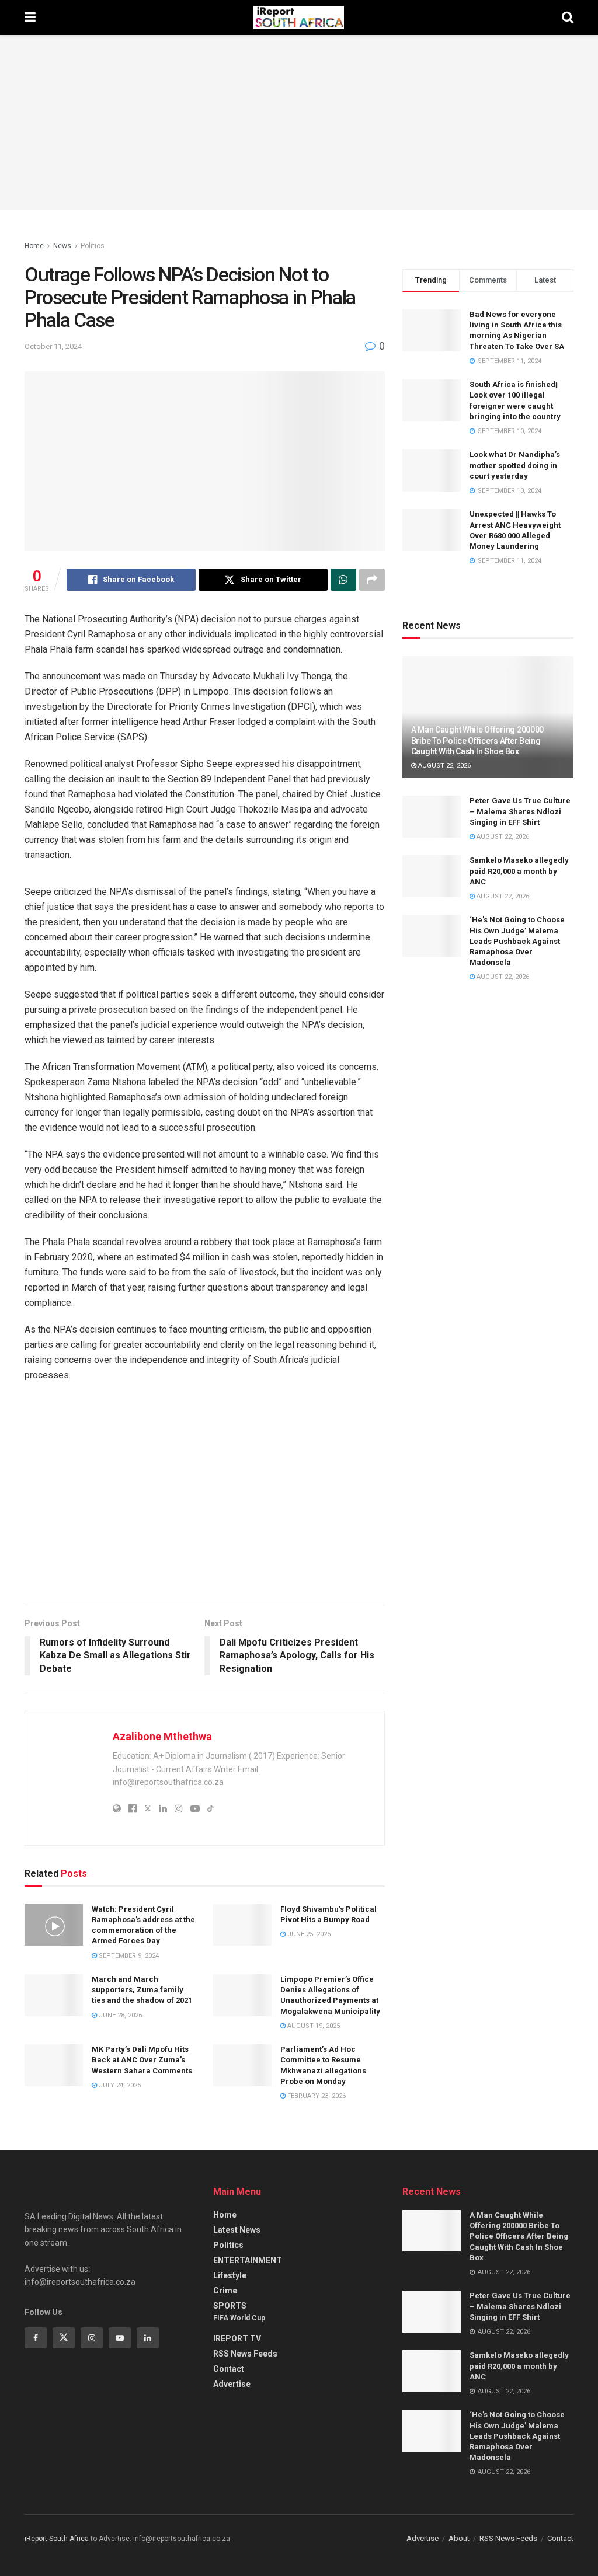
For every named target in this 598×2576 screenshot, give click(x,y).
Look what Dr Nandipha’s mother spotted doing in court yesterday (515, 465)
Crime (225, 2291)
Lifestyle (230, 2275)
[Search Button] (568, 18)
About (459, 2538)
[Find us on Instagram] (92, 2338)
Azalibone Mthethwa (162, 1736)
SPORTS (230, 2306)
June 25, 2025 (308, 1934)
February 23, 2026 (316, 2096)
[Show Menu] (30, 18)
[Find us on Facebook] (36, 2338)
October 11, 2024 (53, 346)
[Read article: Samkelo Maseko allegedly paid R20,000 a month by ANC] (432, 876)
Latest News (237, 2230)
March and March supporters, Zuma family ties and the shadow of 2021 (142, 1990)
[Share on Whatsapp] (343, 580)
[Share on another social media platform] (372, 580)
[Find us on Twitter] (64, 2338)
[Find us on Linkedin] (148, 2338)
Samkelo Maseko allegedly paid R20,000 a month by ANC (519, 871)
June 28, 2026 (119, 2015)
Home (34, 246)
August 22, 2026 (444, 766)
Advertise (232, 2384)
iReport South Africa (57, 2539)
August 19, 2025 (313, 2026)
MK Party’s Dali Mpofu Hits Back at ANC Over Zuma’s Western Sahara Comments (142, 2060)
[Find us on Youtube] (120, 2338)
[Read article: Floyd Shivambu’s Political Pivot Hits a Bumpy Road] (242, 1925)
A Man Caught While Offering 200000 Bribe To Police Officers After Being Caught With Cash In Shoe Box (477, 740)
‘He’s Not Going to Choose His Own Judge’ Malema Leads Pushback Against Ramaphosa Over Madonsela (517, 941)
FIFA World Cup (239, 2318)
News (62, 246)
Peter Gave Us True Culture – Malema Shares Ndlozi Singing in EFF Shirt (520, 811)
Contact (229, 2369)
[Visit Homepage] (299, 18)
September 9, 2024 (128, 1956)
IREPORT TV (237, 2338)
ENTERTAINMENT (248, 2260)
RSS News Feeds (245, 2354)
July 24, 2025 (119, 2085)
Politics (93, 246)
